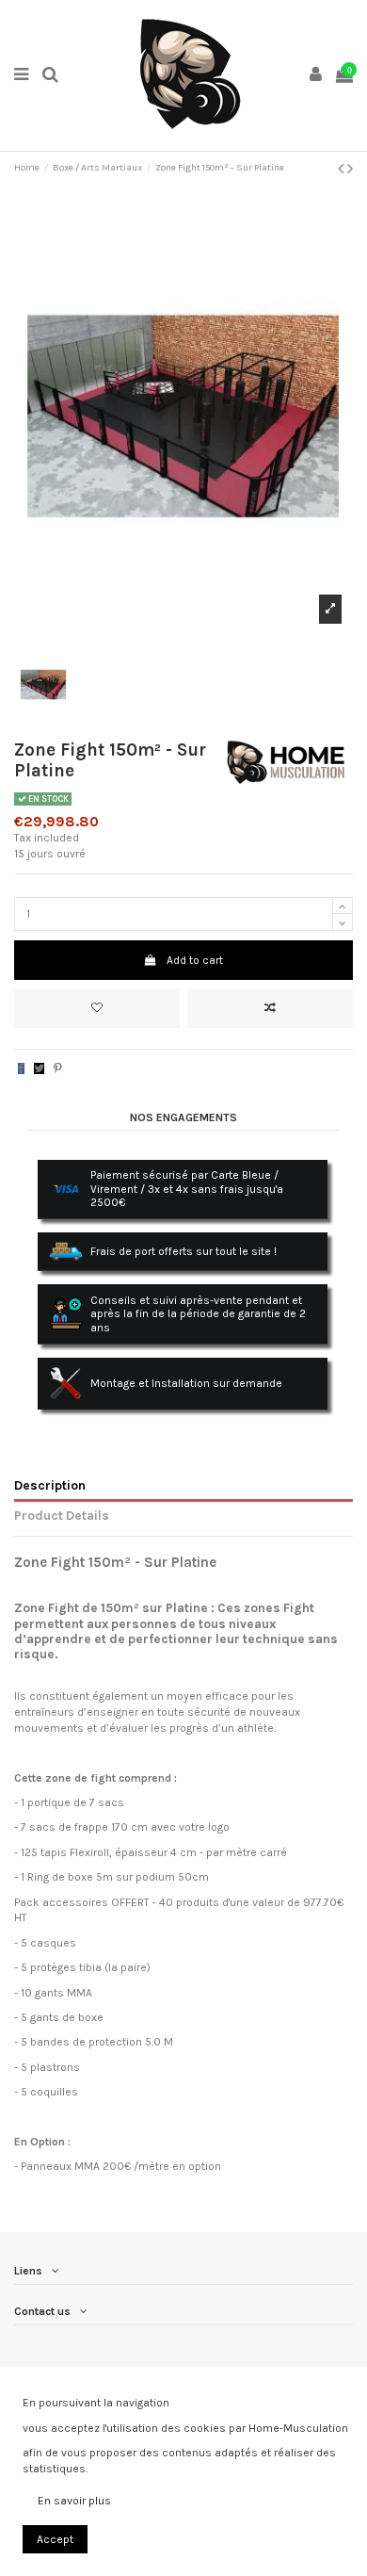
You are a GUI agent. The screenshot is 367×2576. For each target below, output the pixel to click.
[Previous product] (343, 169)
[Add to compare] (270, 1008)
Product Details (62, 1515)
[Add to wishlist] (97, 1008)
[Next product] (350, 169)
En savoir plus (74, 2501)
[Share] (21, 1068)
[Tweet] (39, 1068)
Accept (55, 2539)
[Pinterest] (58, 1068)
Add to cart (195, 960)
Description (50, 1485)
